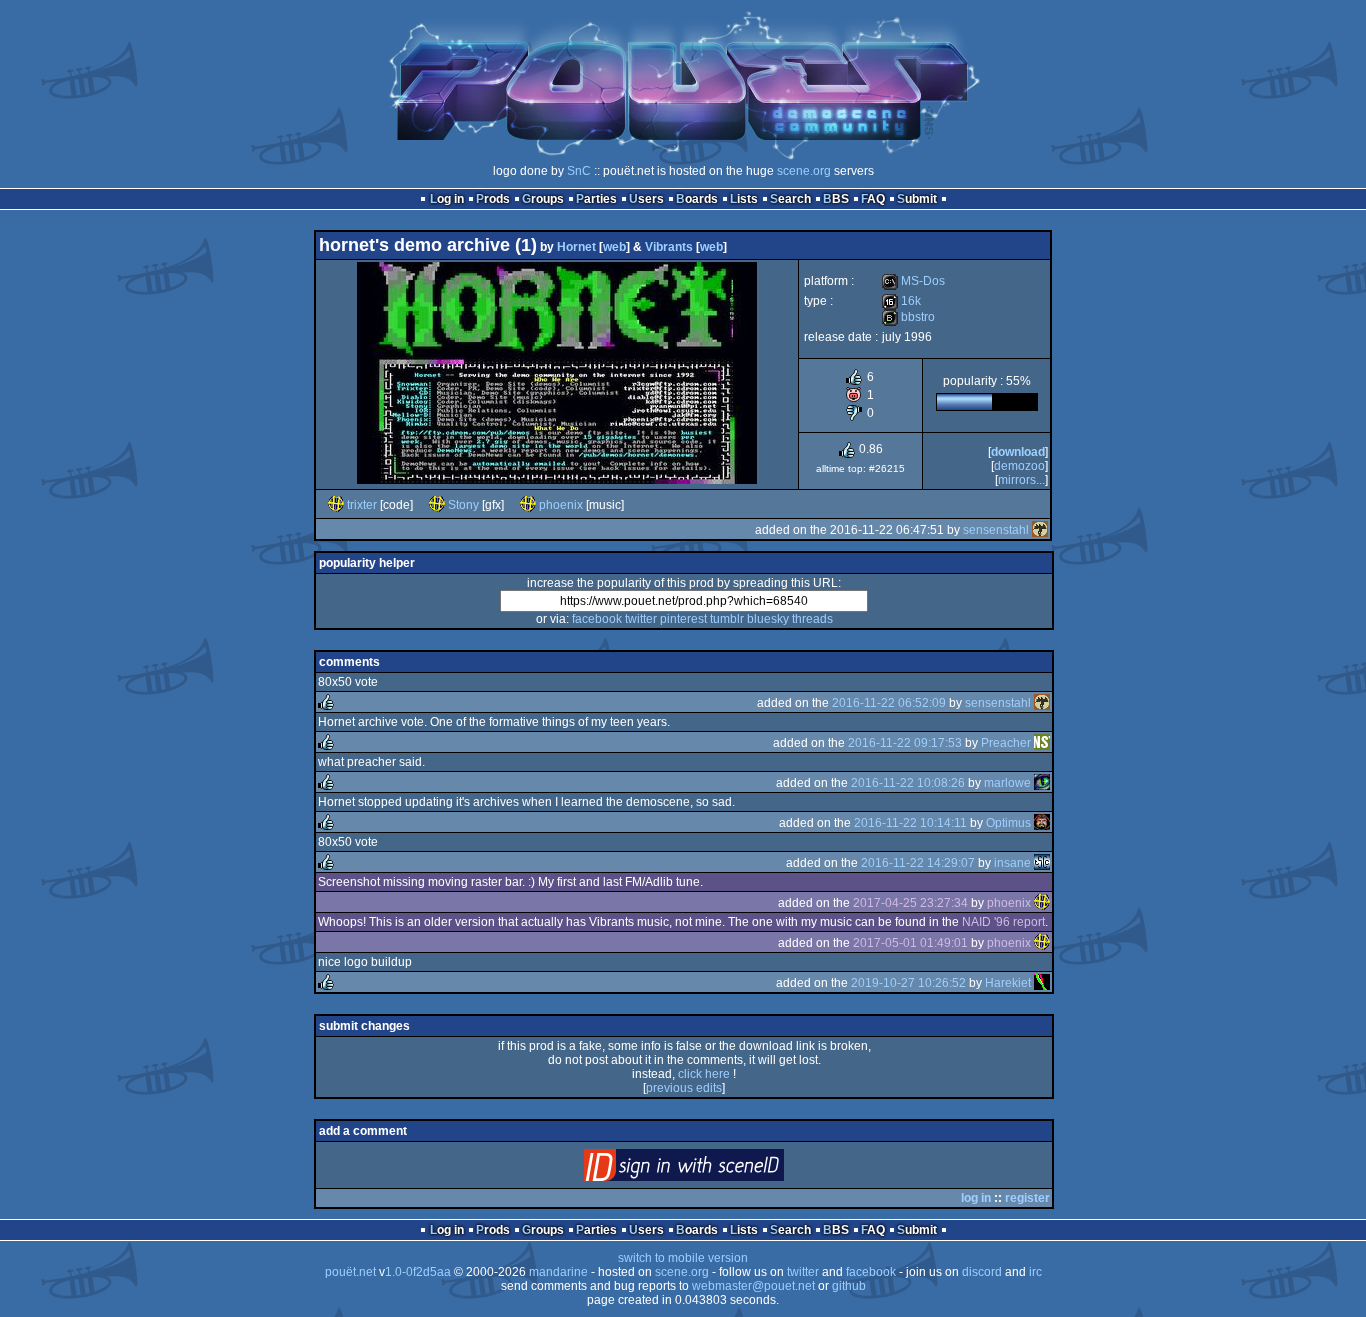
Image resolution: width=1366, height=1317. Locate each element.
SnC (579, 171)
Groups (543, 199)
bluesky (768, 619)
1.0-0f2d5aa (418, 1272)
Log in (447, 199)
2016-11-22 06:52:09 (889, 703)
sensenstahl (996, 530)
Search (790, 199)
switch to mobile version (683, 1258)
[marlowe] (1042, 783)
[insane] (1042, 863)
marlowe (1007, 783)
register (1027, 1198)
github (849, 1286)
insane (1012, 863)
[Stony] (437, 505)
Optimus (1008, 823)
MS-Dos (913, 281)
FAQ (873, 199)
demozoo (1019, 466)
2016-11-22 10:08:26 (908, 783)
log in (976, 1198)
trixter (362, 505)
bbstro (908, 317)
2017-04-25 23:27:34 (910, 903)
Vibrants (669, 247)
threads (812, 619)
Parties (596, 199)
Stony (463, 505)
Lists (744, 199)
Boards (697, 199)
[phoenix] (528, 505)
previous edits (684, 1088)
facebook (597, 619)
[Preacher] (1042, 743)
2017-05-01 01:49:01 (910, 943)
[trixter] (336, 505)
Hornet (576, 247)
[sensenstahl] (1040, 530)
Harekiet (1008, 983)
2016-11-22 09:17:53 (905, 743)
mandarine (558, 1272)
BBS (836, 199)
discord (982, 1272)
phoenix (561, 505)
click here (704, 1074)
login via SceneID (717, 1169)
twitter (641, 619)
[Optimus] (1042, 823)
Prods (493, 199)
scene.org (804, 171)
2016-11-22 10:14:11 (910, 823)
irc (1035, 1272)
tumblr (727, 619)
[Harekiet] (1042, 983)
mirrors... (1021, 480)
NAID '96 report (1003, 922)
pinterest (683, 619)
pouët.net (350, 1272)
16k (901, 301)
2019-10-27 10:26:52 (908, 983)
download (1018, 452)
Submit (917, 199)
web (614, 247)
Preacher (1006, 743)
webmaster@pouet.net (753, 1286)
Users (646, 199)
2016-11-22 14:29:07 (918, 863)
